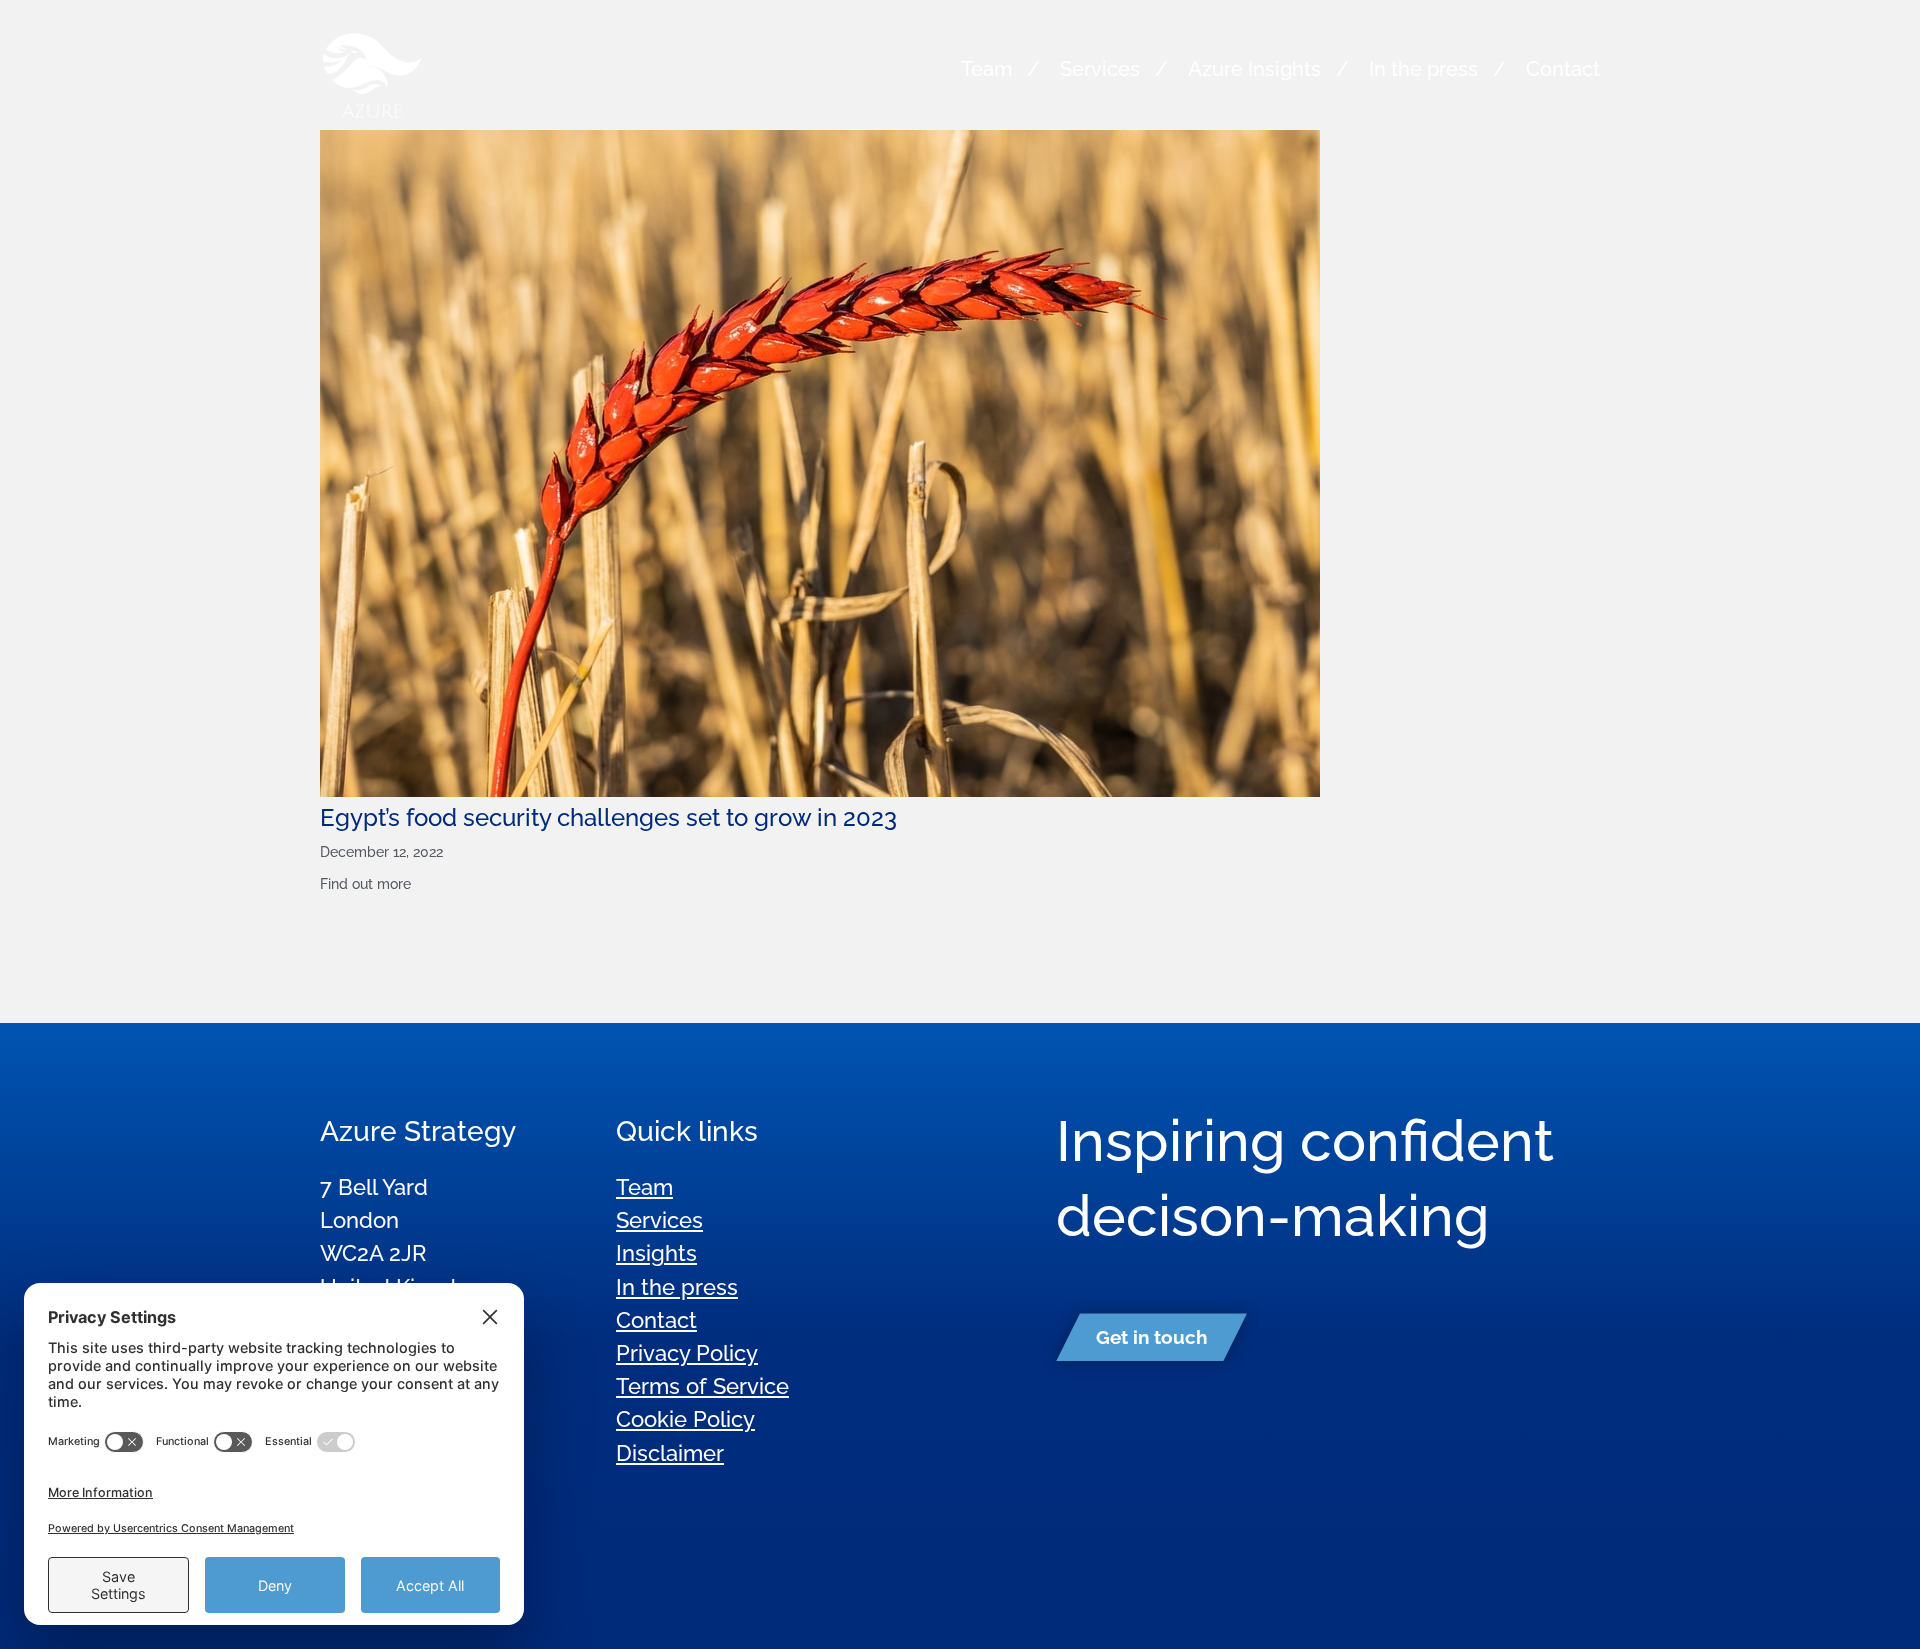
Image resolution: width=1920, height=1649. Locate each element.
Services (1100, 69)
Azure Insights (1254, 69)
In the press (1423, 69)
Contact (1563, 69)
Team (986, 69)
